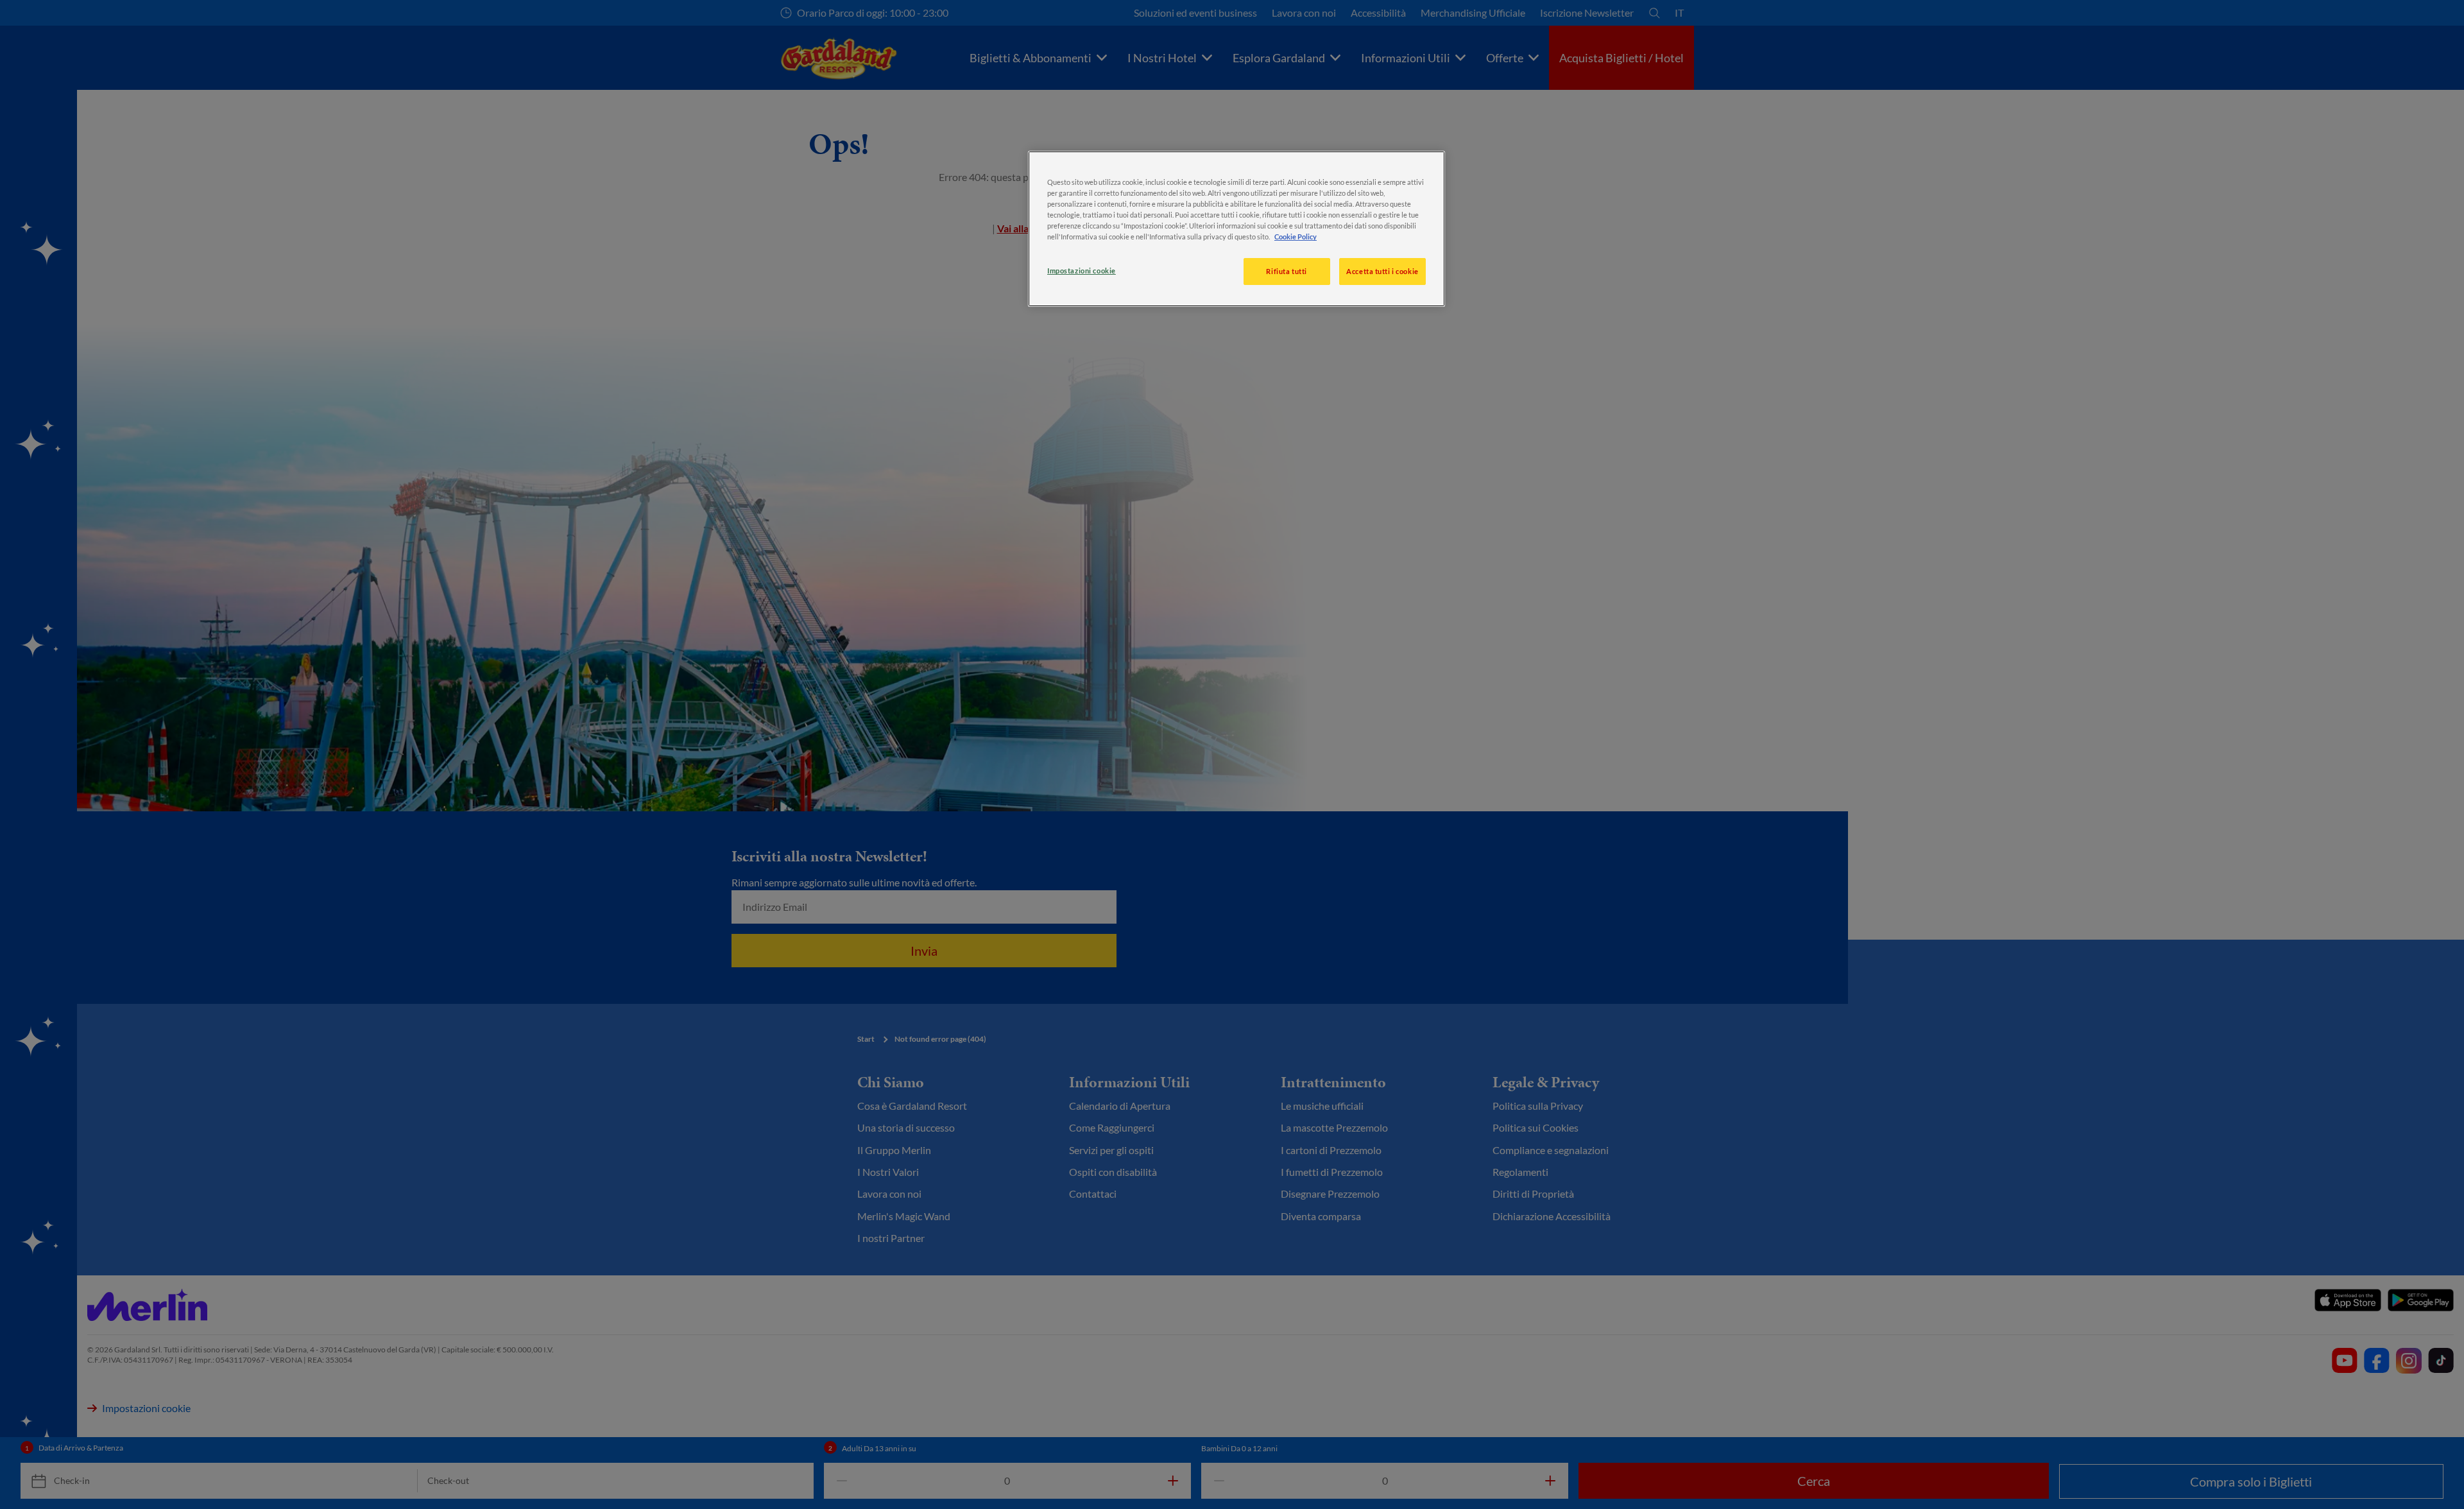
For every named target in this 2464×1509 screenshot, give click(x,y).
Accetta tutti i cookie (1382, 271)
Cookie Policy (1296, 237)
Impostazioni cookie (1082, 271)
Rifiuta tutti (1286, 271)
